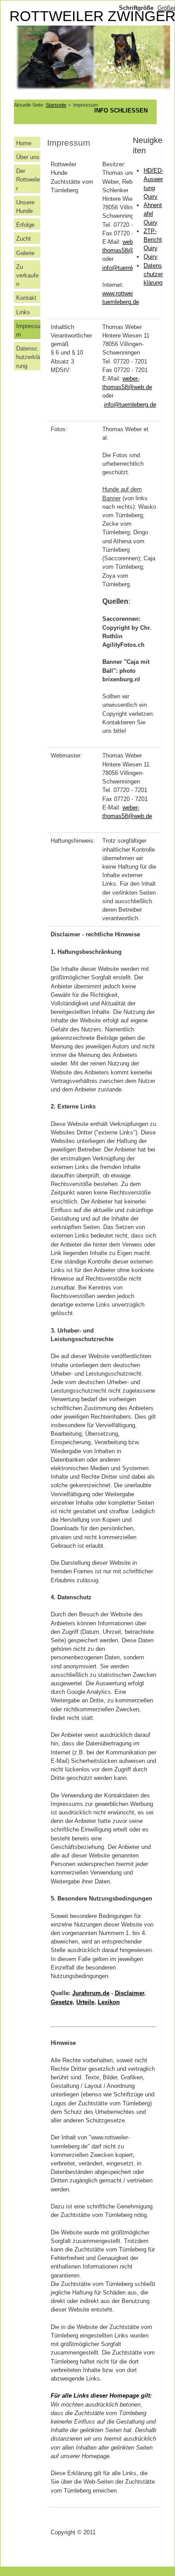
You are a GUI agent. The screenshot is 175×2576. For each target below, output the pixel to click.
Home (24, 143)
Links (23, 312)
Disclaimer (129, 1993)
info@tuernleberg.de (128, 268)
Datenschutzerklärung (28, 357)
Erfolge (25, 225)
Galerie (25, 253)
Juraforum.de (91, 1993)
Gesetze (62, 2002)
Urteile (85, 2002)
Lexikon (109, 2002)
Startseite (56, 105)
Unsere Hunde (25, 207)
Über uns (28, 157)
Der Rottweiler (28, 180)
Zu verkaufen (27, 275)
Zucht (24, 239)
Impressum (28, 330)
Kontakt (26, 298)
